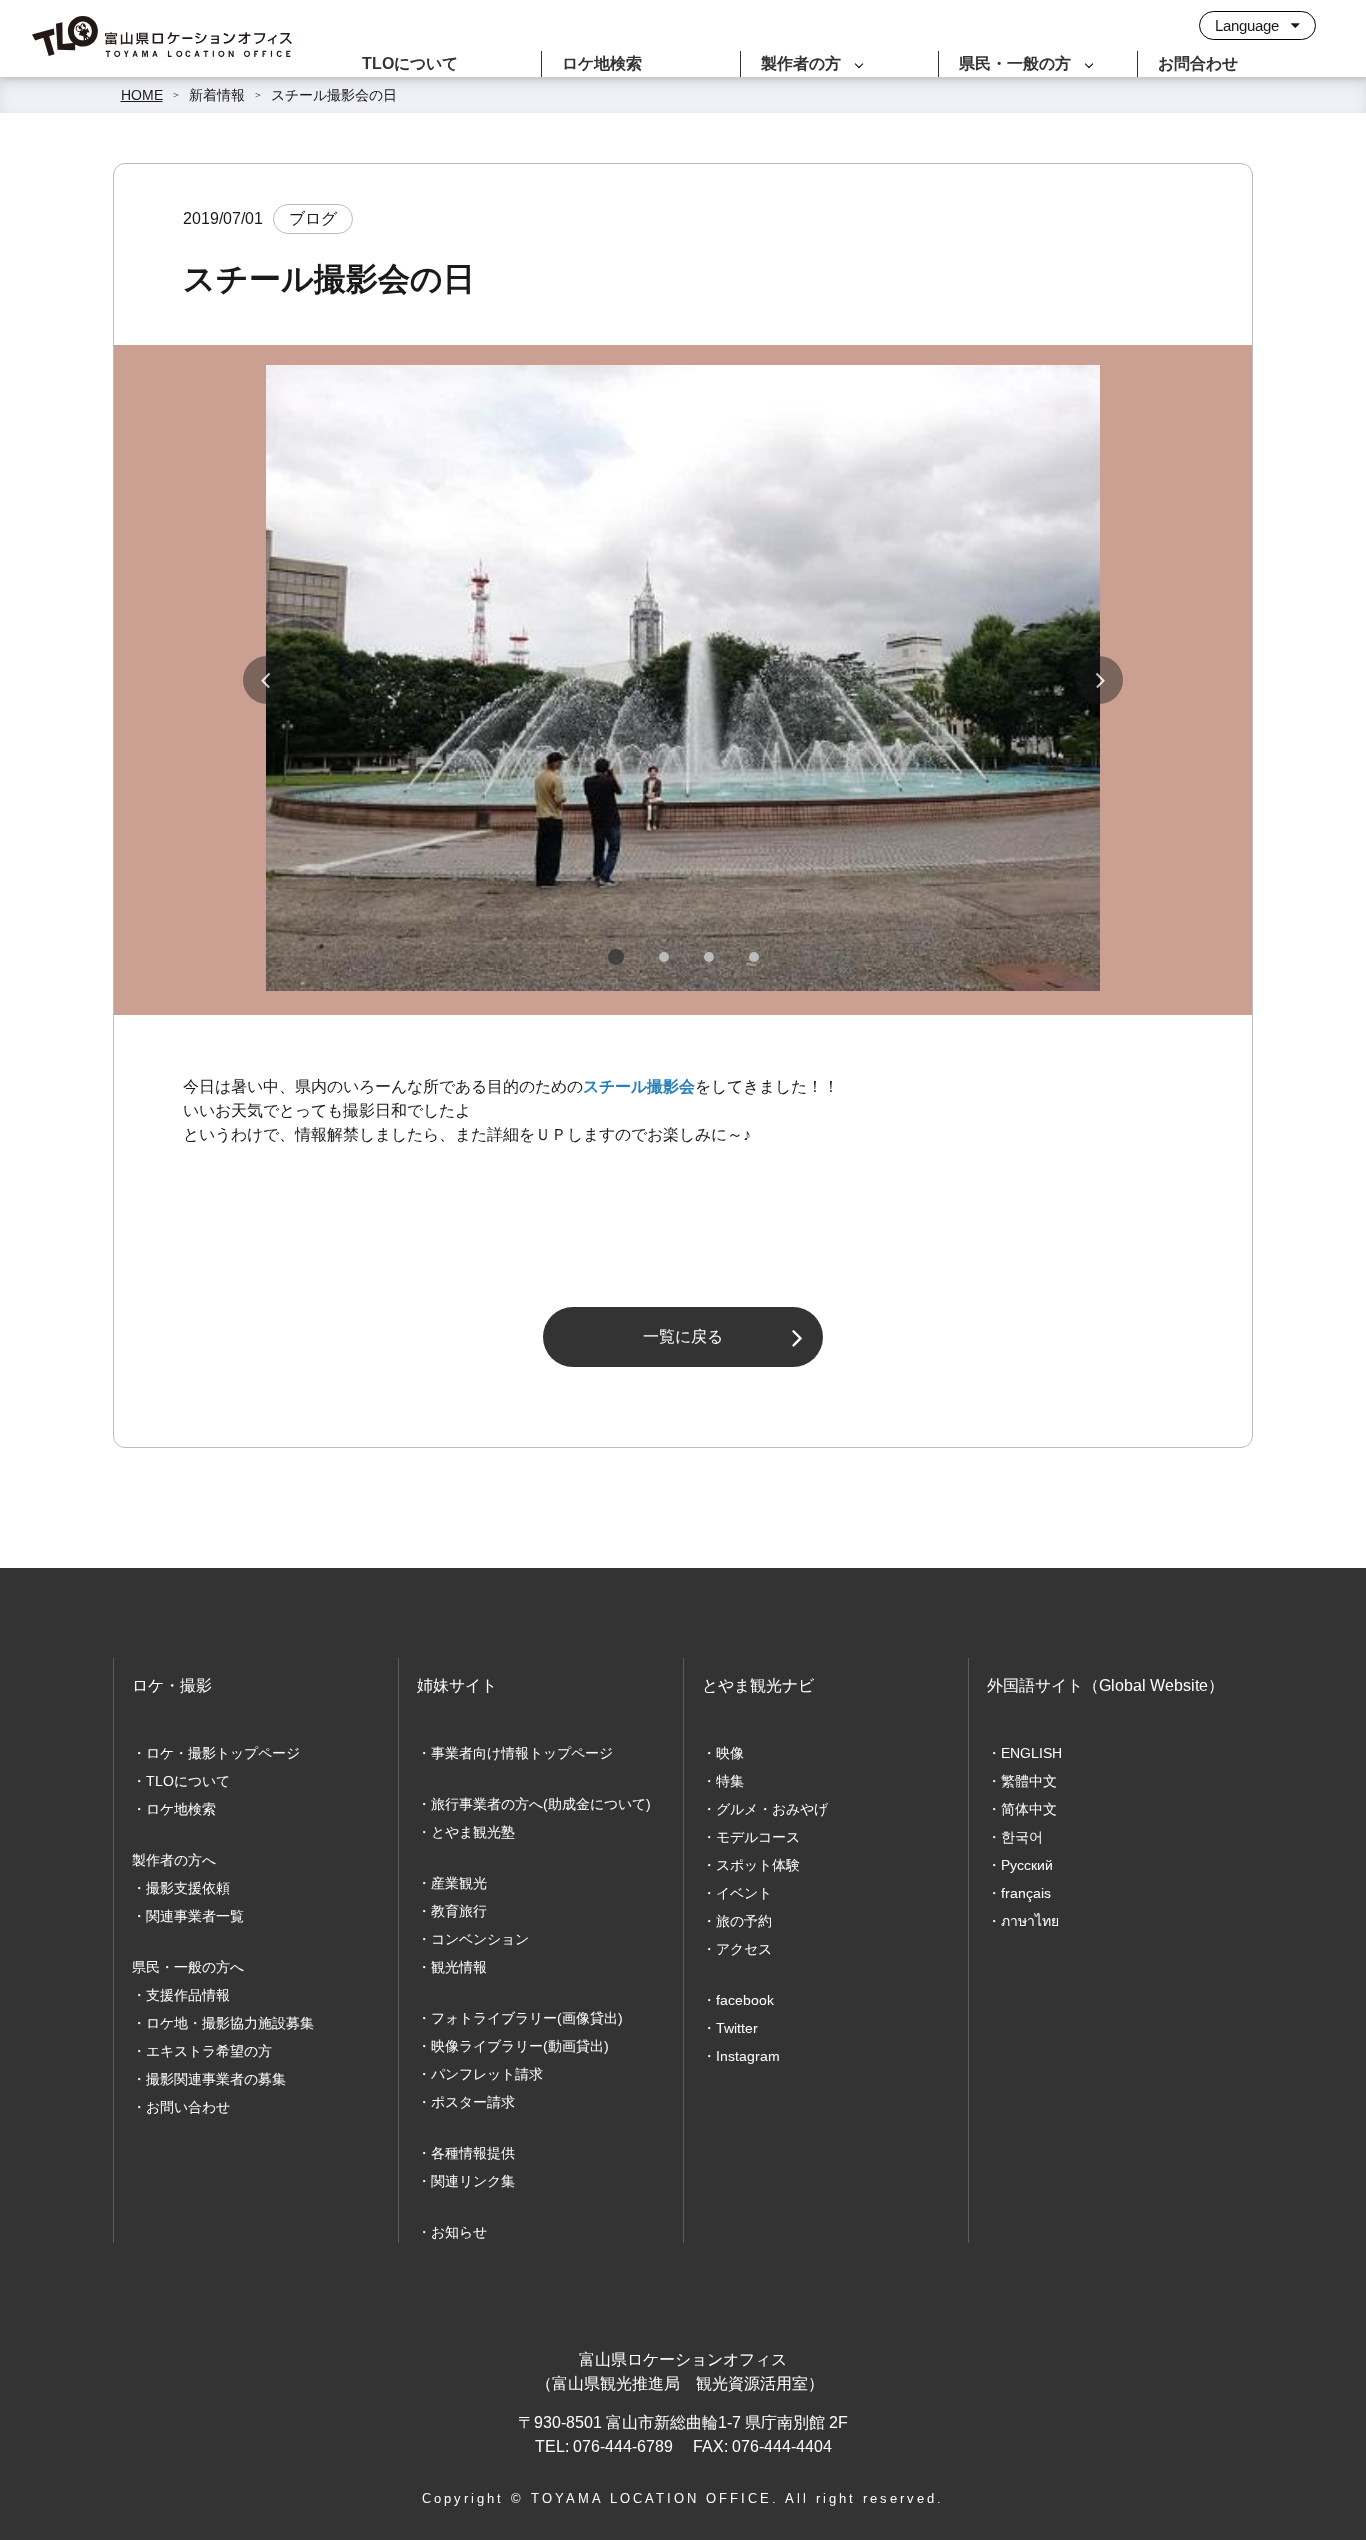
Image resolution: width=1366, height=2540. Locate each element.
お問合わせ (1198, 63)
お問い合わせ (188, 2107)
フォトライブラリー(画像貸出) (527, 2018)
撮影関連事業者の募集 (216, 2079)
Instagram (748, 2056)
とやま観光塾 (473, 1832)
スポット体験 (758, 1865)
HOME (142, 95)
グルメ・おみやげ (772, 1809)
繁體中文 (1029, 1781)
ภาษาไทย (1030, 1921)
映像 (730, 1753)
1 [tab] (616, 957)
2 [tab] (664, 957)
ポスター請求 (473, 2102)
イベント (744, 1893)
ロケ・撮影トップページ (223, 1753)
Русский (1027, 1865)
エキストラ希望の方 (209, 2051)
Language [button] (1249, 25)
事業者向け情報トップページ (522, 1753)
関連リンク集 (473, 2181)
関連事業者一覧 (195, 1916)
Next (1099, 680)
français (1026, 1893)
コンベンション (480, 1939)
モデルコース (758, 1837)
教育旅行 (459, 1911)
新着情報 (217, 95)
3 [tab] (709, 957)
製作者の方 (801, 63)
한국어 (1022, 1837)
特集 (730, 1781)
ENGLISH (1031, 1753)
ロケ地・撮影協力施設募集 (230, 2023)
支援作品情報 (188, 1995)
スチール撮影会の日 (334, 95)
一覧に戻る (683, 1336)
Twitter (737, 2028)
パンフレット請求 (487, 2074)
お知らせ (459, 2232)
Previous (267, 680)
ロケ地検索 (602, 63)
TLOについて (410, 63)
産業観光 (459, 1883)
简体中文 (1029, 1809)
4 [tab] (754, 957)
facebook (745, 2000)
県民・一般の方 (1015, 63)
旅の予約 (744, 1921)
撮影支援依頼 (188, 1888)
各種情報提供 (473, 2153)
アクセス (744, 1949)
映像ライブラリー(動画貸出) (520, 2046)
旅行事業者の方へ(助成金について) (541, 1804)
